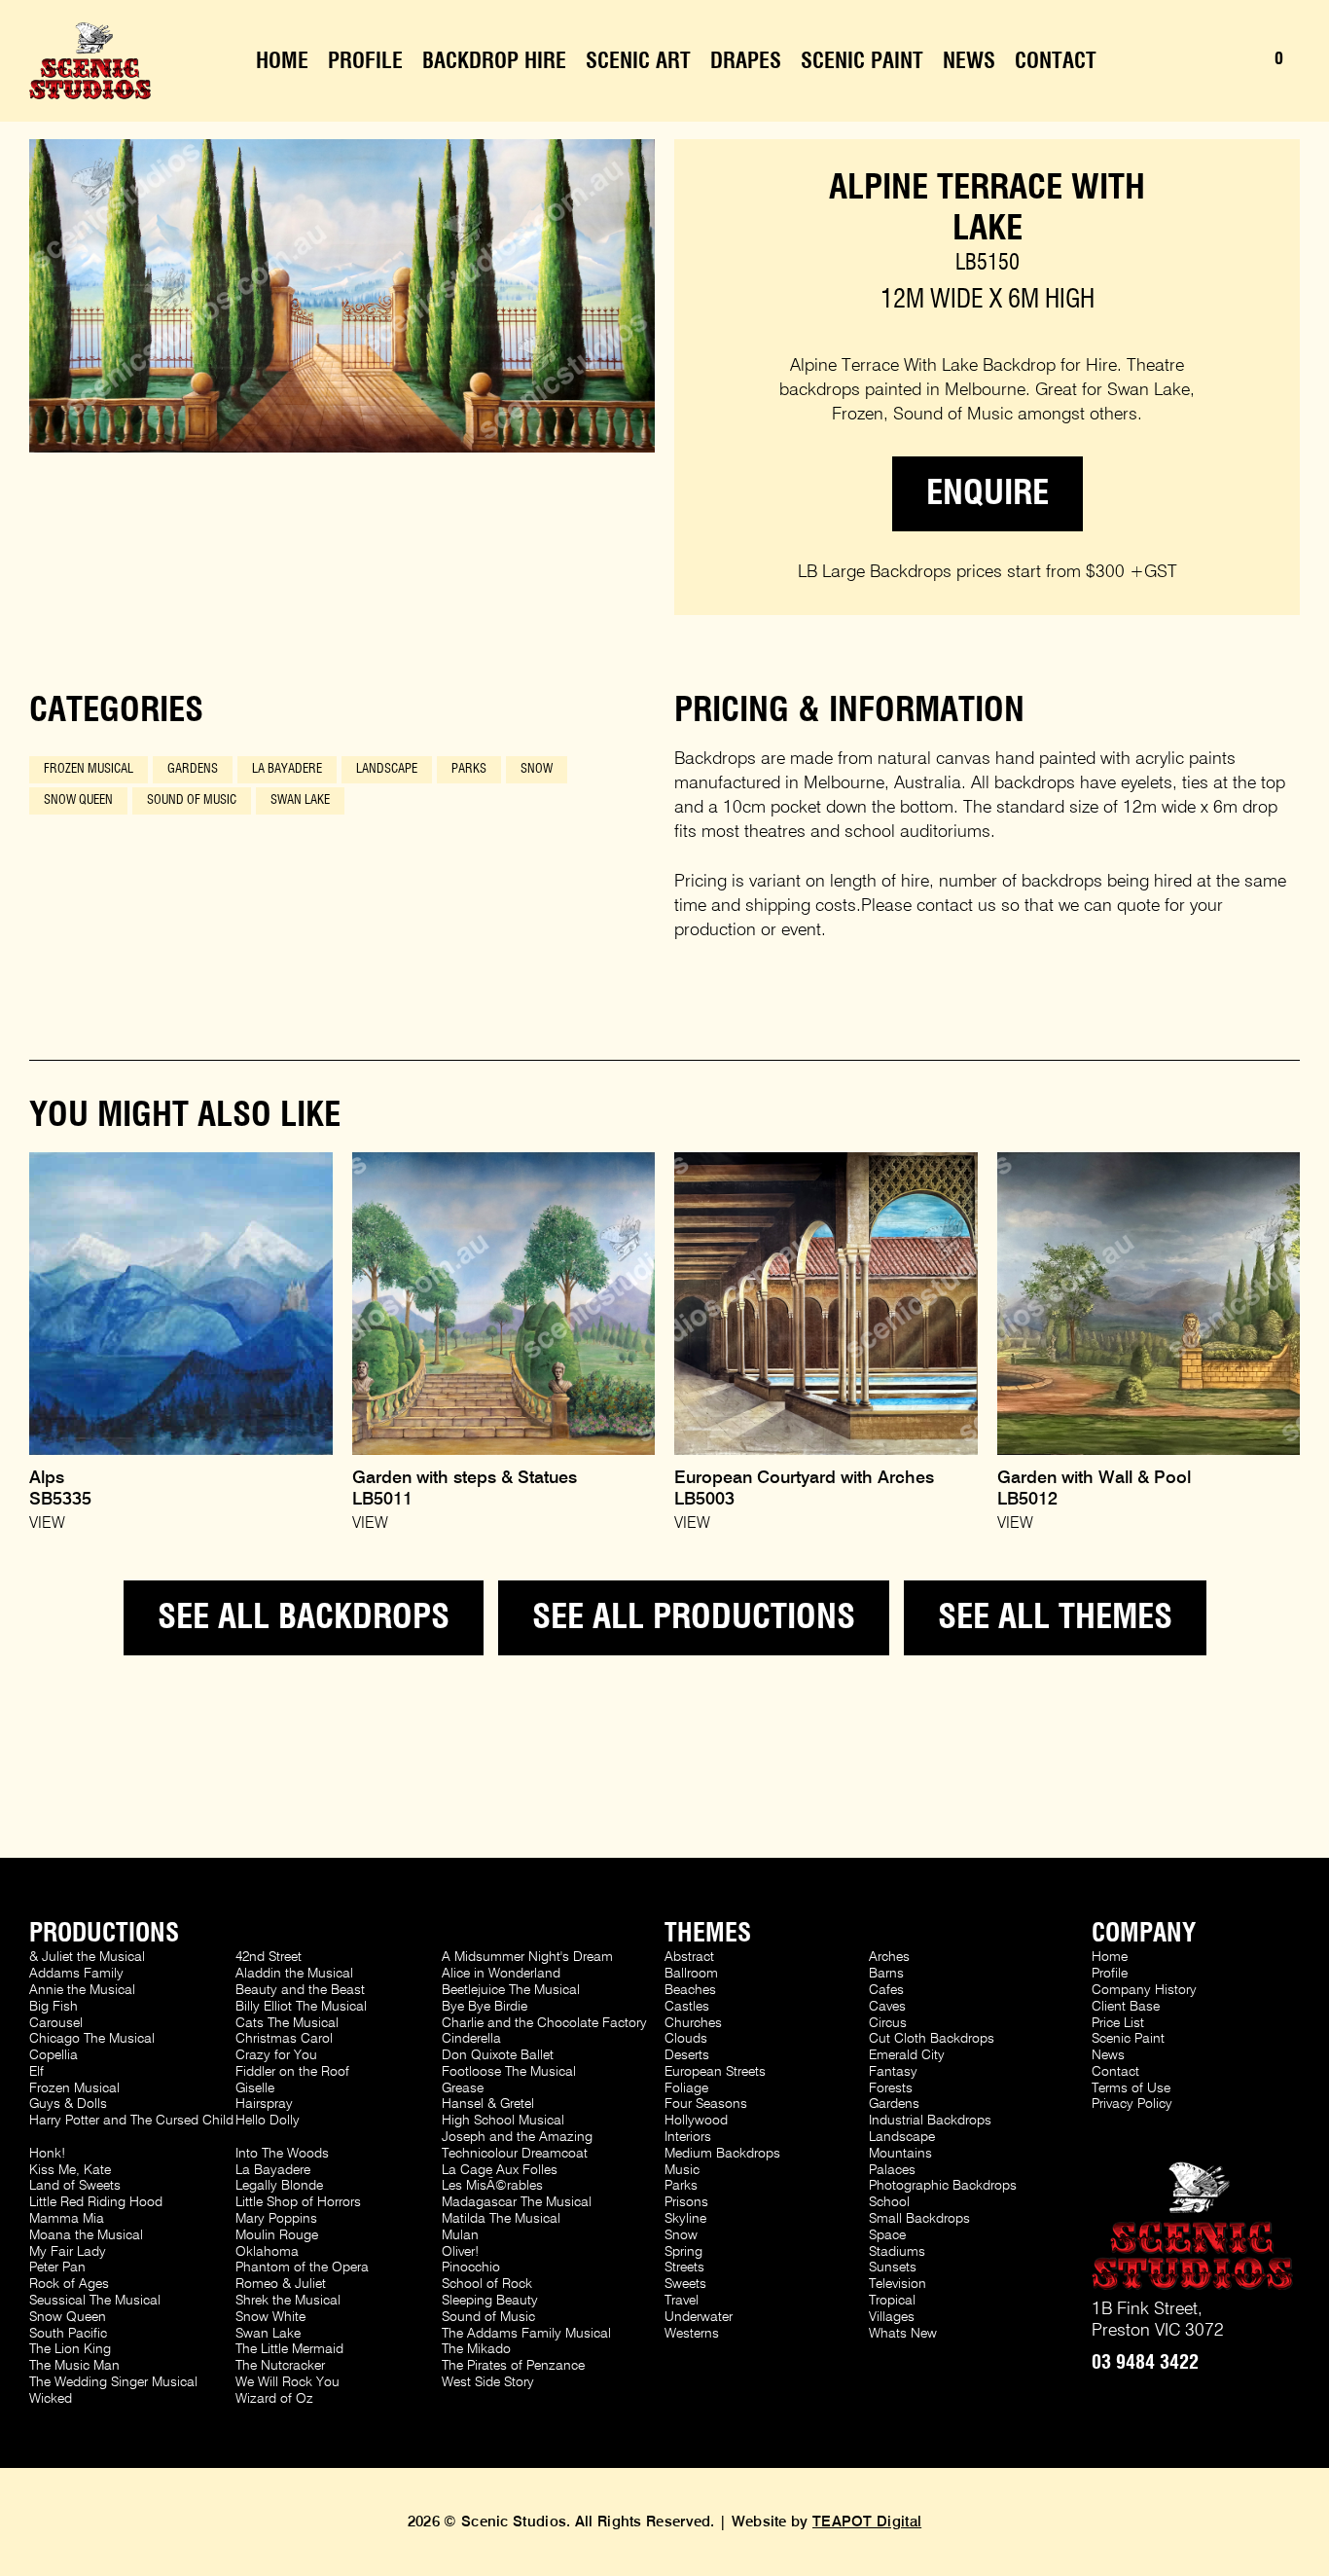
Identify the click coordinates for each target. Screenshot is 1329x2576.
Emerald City (907, 2055)
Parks (469, 769)
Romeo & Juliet (281, 2284)
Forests (891, 2088)
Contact (1056, 61)
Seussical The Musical (95, 2301)
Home (282, 61)
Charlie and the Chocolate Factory (544, 2023)
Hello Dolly (268, 2121)
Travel (682, 2301)
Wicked (51, 2399)
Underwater (699, 2317)
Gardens (193, 769)
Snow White (270, 2317)
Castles (687, 2007)
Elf (36, 2072)
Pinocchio (471, 2268)
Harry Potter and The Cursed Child (131, 2121)
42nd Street (269, 1957)
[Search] (1206, 61)
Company (1144, 1934)
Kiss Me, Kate (70, 2170)
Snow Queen (78, 800)
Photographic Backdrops (943, 2186)
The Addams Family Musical (526, 2334)
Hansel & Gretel (488, 2104)
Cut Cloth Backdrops (932, 2039)
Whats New (903, 2334)
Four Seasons (706, 2104)
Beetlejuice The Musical (511, 1990)
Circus (888, 2023)
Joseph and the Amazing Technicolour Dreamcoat (517, 2145)
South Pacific (68, 2334)
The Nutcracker (280, 2366)
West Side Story (488, 2382)
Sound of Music (192, 800)
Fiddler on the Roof (292, 2072)
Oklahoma (267, 2252)
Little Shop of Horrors (298, 2202)
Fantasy (893, 2072)
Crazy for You (276, 2055)
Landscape (387, 769)
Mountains (900, 2154)
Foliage (686, 2088)
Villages (892, 2317)
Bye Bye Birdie (485, 2007)
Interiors (688, 2137)
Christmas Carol (284, 2039)
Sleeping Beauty (490, 2301)
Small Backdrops (919, 2219)
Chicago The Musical (92, 2039)
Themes (708, 1934)
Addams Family (76, 1974)
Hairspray (264, 2104)
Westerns (692, 2334)
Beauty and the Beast (300, 1990)
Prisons (686, 2202)
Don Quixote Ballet (498, 2055)
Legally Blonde (279, 2186)
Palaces (892, 2170)
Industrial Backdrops (930, 2121)
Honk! (47, 2154)
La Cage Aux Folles (500, 2170)
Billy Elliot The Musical (301, 2007)
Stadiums (897, 2252)
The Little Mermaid (289, 2349)
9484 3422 (1145, 2363)
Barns (886, 1974)
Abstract (689, 1957)
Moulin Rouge (277, 2235)
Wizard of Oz (274, 2399)
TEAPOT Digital (867, 2522)
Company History (1144, 1990)
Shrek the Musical (288, 2301)
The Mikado (476, 2349)
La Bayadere (287, 769)
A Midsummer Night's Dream (527, 1957)
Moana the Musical (86, 2235)
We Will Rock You (287, 2382)
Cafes (886, 1990)
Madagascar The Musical (517, 2202)
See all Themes (1055, 1618)
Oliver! (460, 2252)
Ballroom (691, 1974)
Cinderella (471, 2039)
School (889, 2202)
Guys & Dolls (68, 2104)
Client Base (1126, 2007)
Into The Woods (282, 2154)
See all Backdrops (304, 1618)
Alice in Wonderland (501, 1974)
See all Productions (694, 1618)
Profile (365, 61)
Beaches (690, 1990)
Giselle (255, 2088)
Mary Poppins (276, 2219)
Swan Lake (300, 800)
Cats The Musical (287, 2023)
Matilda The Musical (501, 2219)
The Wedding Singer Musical (113, 2382)
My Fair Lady (68, 2252)
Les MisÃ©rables (492, 2186)
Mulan (460, 2235)
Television (898, 2284)
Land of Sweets (75, 2186)
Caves (887, 2007)
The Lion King (70, 2349)
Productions (104, 1934)
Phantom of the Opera (302, 2268)
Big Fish (54, 2007)
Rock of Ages (69, 2284)
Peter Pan (57, 2268)
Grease (463, 2088)
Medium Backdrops (722, 2154)
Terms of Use (1131, 2088)
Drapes (746, 61)
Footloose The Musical (509, 2072)
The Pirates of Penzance (513, 2366)
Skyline (685, 2219)
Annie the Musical (82, 1990)
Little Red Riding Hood (96, 2202)
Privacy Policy (1132, 2104)
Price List (1118, 2023)
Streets (684, 2268)
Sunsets (893, 2268)
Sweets (685, 2284)
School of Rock (487, 2284)
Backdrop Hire (494, 61)
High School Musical (503, 2121)
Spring (683, 2252)
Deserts (687, 2055)
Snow (537, 769)
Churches (693, 2023)
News (969, 61)
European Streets (715, 2072)
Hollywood (696, 2121)
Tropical (892, 2301)
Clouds (686, 2039)
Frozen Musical (89, 769)
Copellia (54, 2055)
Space (887, 2235)
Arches (889, 1957)
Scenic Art (638, 61)
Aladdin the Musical (294, 1974)
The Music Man (74, 2366)
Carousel (56, 2023)
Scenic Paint (862, 61)
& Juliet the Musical (87, 1957)
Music (682, 2170)
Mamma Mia (67, 2219)
